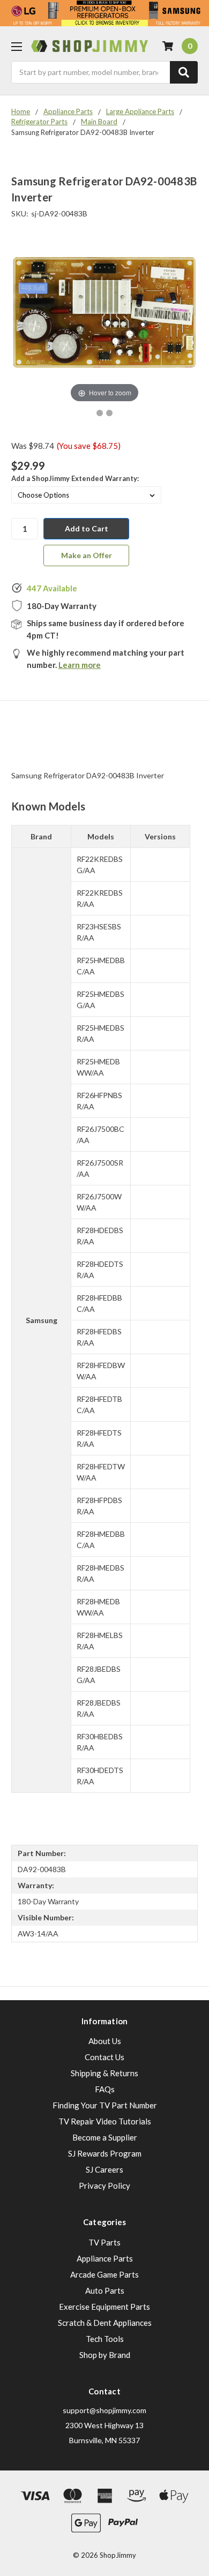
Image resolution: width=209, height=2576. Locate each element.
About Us (105, 2041)
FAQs (105, 2089)
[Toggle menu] (16, 46)
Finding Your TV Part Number (105, 2105)
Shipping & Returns (104, 2073)
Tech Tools (105, 2339)
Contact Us (104, 2057)
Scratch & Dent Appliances (105, 2323)
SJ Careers (104, 2169)
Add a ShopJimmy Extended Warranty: (75, 478)
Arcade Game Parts (104, 2274)
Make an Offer (87, 555)
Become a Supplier (105, 2137)
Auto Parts (105, 2290)
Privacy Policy (104, 2186)
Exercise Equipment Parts (104, 2307)
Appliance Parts (105, 2258)
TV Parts (104, 2242)
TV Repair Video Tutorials (105, 2121)
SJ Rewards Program (105, 2153)
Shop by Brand (105, 2355)
